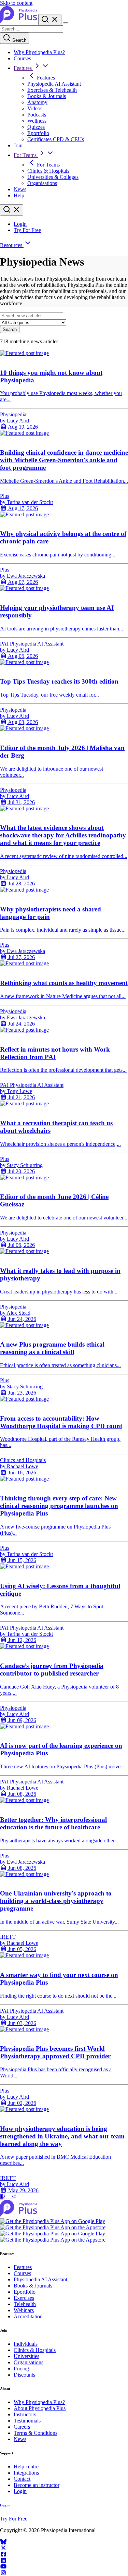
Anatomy (37, 102)
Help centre (26, 2467)
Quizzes (36, 127)
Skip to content (16, 3)
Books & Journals (47, 96)
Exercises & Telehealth (52, 90)
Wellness (37, 121)
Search (19, 40)
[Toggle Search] (50, 20)
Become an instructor (37, 2485)
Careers (22, 2427)
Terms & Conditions (35, 2433)
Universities (26, 2356)
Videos (35, 108)
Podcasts (37, 115)
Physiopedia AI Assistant (54, 84)
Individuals (26, 2344)
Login (20, 224)
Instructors (25, 2414)
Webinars (24, 2310)
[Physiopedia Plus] (19, 21)
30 (14, 2197)
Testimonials (27, 2421)
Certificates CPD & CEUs (56, 139)
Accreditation (28, 2316)
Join (18, 145)
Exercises (24, 2298)
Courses (22, 58)
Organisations (42, 183)
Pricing (21, 2369)
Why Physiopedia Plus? (39, 52)
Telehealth (25, 2304)
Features (23, 68)
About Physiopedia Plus (40, 2408)
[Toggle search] (12, 210)
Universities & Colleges (53, 177)
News (20, 189)
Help (19, 195)
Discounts (24, 2375)
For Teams (26, 155)
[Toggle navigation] (66, 23)
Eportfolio (38, 133)
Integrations (26, 2473)
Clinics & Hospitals (48, 171)
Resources (12, 245)
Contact (22, 2479)
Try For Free (27, 230)
